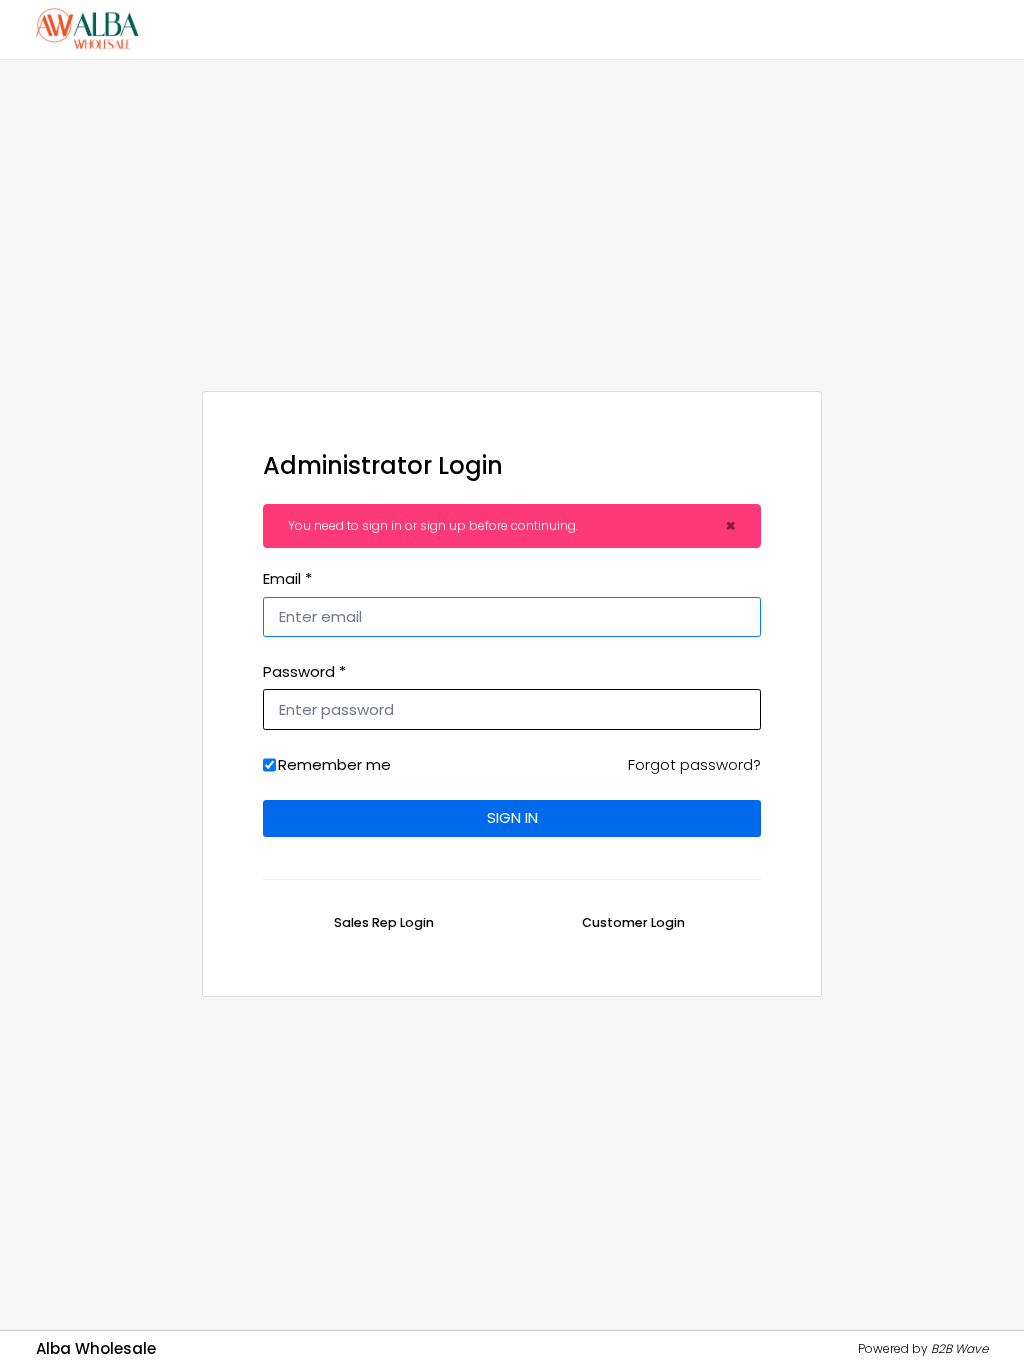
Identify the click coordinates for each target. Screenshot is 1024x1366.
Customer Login (633, 922)
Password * (304, 671)
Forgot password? (694, 764)
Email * (287, 578)
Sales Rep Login (384, 922)
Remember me (334, 764)
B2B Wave (959, 1348)
